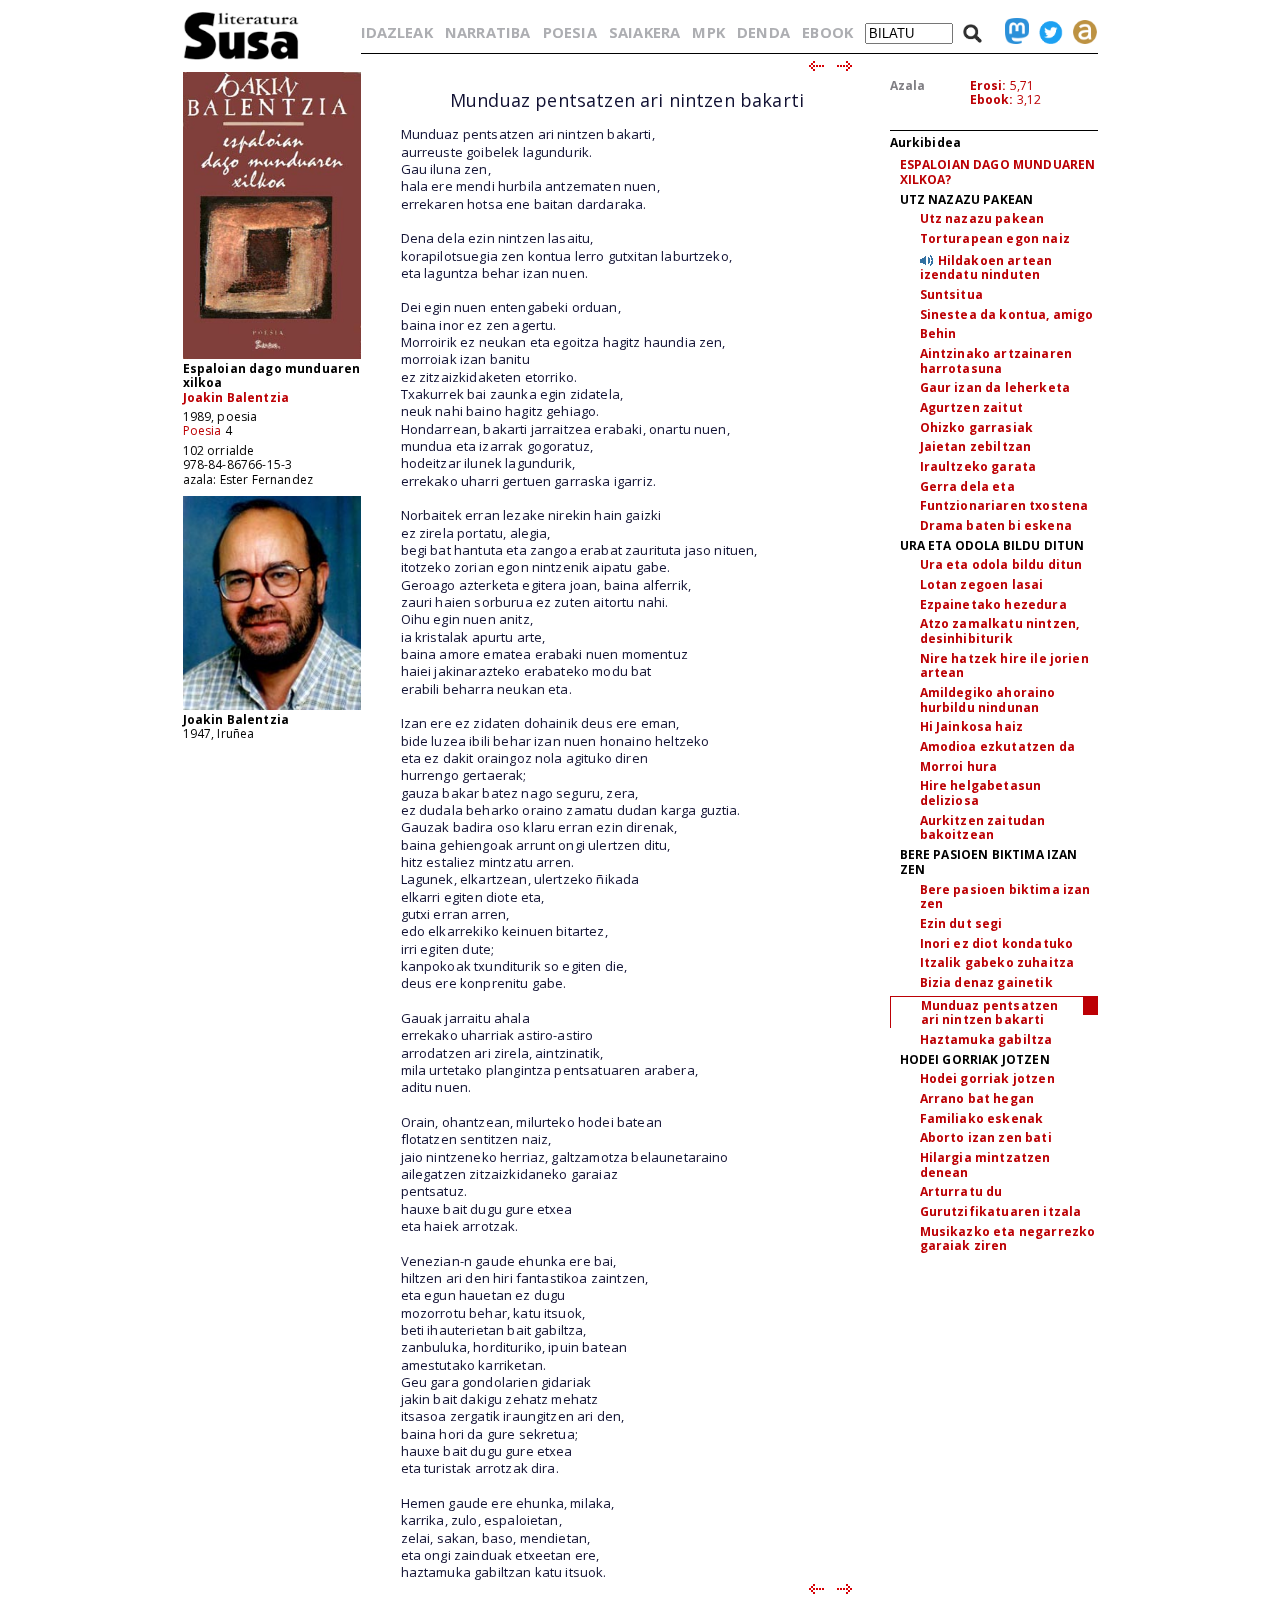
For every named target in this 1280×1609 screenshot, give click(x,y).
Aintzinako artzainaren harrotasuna (996, 361)
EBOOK (827, 32)
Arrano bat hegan (977, 1098)
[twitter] (1046, 32)
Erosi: (988, 85)
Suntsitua (951, 294)
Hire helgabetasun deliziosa (981, 793)
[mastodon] (1012, 32)
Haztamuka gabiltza (986, 1039)
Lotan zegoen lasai (982, 584)
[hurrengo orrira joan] (845, 67)
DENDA (763, 32)
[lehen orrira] (241, 58)
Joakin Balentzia (236, 397)
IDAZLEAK (397, 32)
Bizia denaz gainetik (986, 982)
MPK (708, 32)
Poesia (202, 430)
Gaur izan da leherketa (995, 387)
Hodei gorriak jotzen (987, 1078)
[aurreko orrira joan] (815, 67)
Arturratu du (961, 1191)
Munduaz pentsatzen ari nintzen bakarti (990, 1013)
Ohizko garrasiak (977, 427)
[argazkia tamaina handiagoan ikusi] (272, 708)
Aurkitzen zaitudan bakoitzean (983, 828)
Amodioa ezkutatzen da (997, 746)
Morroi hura (959, 766)
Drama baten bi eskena (996, 525)
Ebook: (992, 99)
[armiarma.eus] (1080, 32)
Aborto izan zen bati (986, 1137)
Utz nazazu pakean (982, 218)
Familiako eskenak (982, 1118)
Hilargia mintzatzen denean (985, 1165)
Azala (908, 85)
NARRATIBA (487, 32)
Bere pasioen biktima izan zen (1005, 897)
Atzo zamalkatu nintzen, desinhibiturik (1000, 631)
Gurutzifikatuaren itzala (1001, 1211)
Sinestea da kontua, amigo (1007, 314)
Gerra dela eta (967, 486)
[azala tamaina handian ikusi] (272, 357)
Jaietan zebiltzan (976, 446)
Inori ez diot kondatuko (997, 943)
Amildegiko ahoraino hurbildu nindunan (988, 700)
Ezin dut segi (961, 923)
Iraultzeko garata (978, 466)
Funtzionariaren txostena (1004, 505)
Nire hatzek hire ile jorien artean (1004, 666)
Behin (938, 333)
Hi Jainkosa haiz (972, 726)
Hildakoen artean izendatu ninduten (986, 268)
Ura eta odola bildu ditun (1001, 564)
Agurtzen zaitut (971, 407)
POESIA (570, 32)
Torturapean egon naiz (995, 238)
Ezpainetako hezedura (993, 604)
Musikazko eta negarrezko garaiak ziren (1008, 1239)
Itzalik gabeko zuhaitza (997, 962)
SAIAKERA (644, 32)
